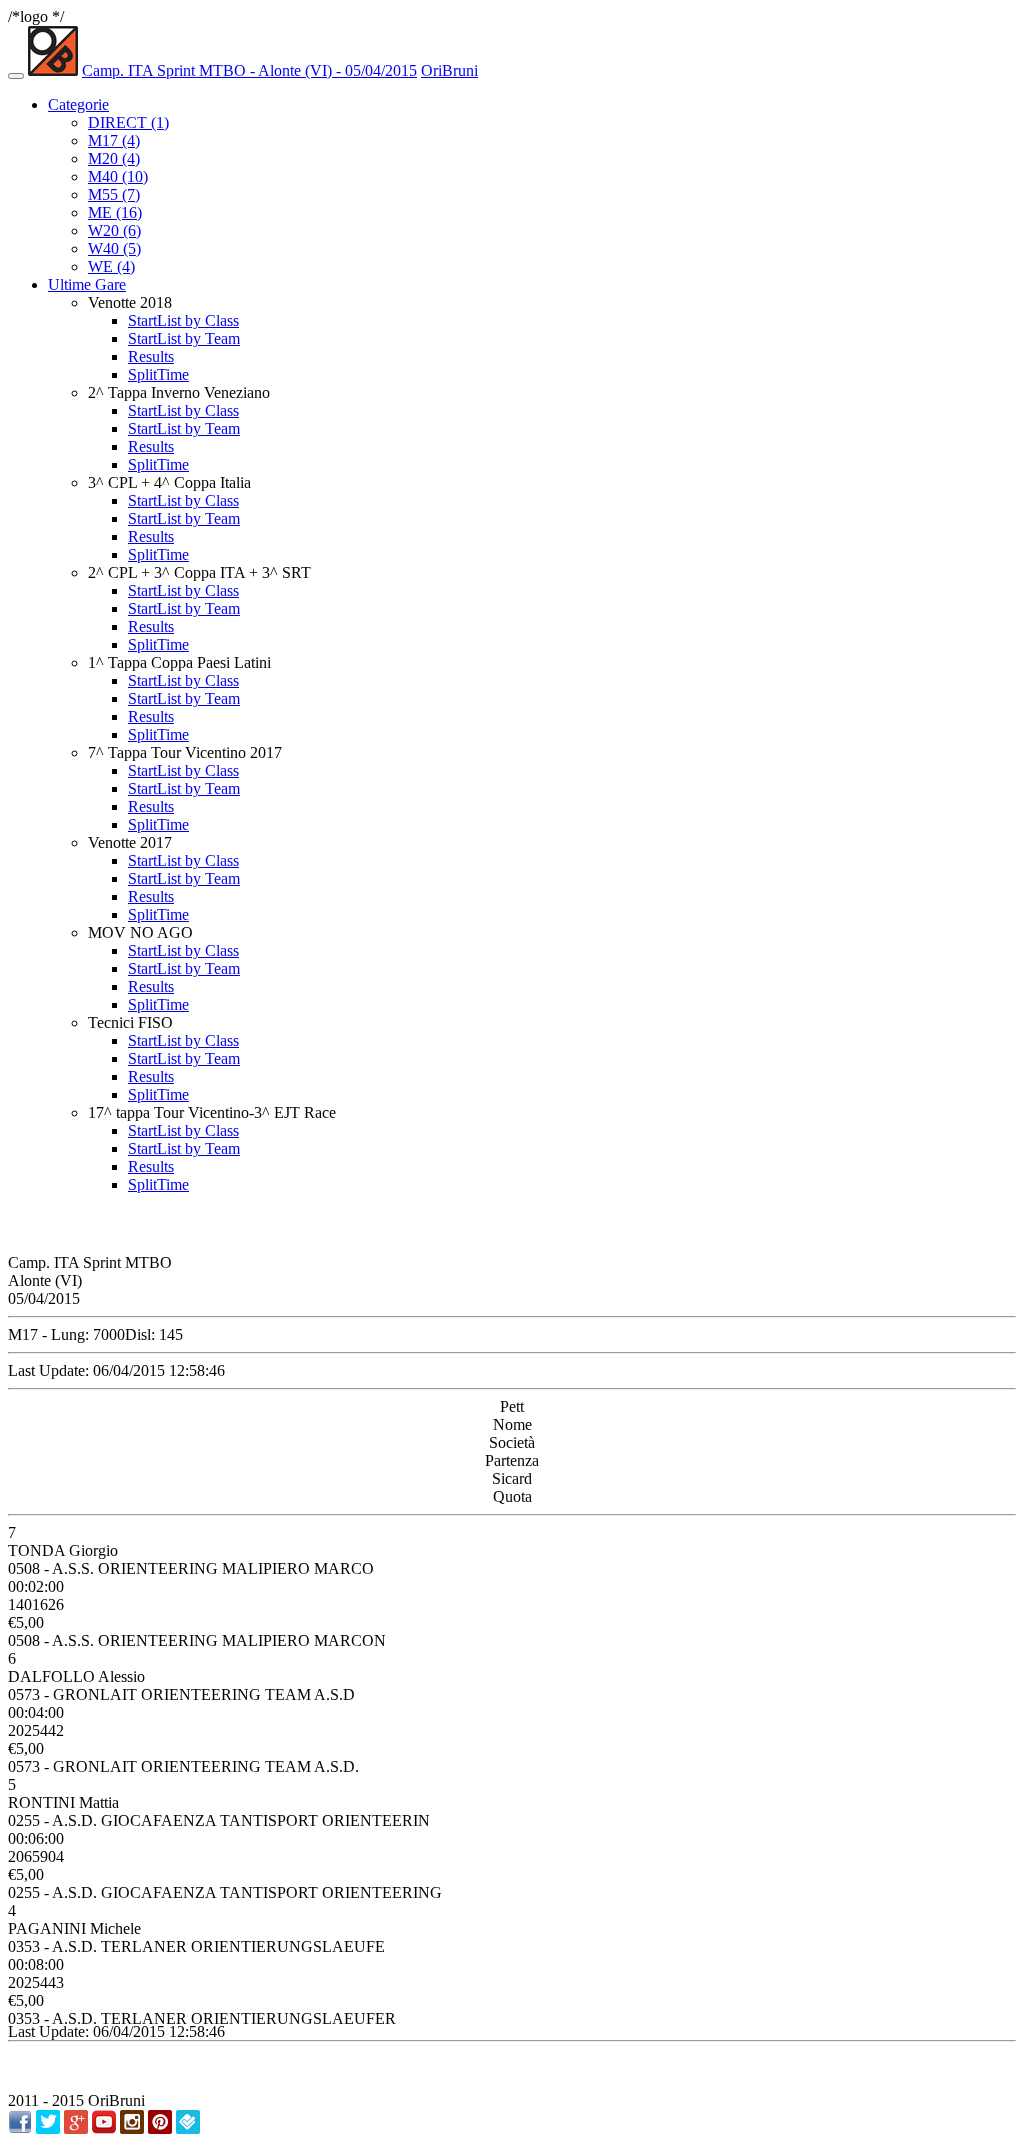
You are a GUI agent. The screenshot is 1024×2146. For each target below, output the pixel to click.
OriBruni (449, 70)
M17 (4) (114, 140)
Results (151, 356)
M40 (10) (118, 176)
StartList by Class (183, 320)
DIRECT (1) (128, 122)
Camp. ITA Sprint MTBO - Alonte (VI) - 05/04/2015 (249, 70)
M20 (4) (114, 158)
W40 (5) (114, 248)
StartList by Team (184, 338)
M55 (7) (114, 194)
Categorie (78, 104)
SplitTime (158, 374)
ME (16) (115, 212)
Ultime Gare (87, 284)
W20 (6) (114, 230)
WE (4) (111, 266)
